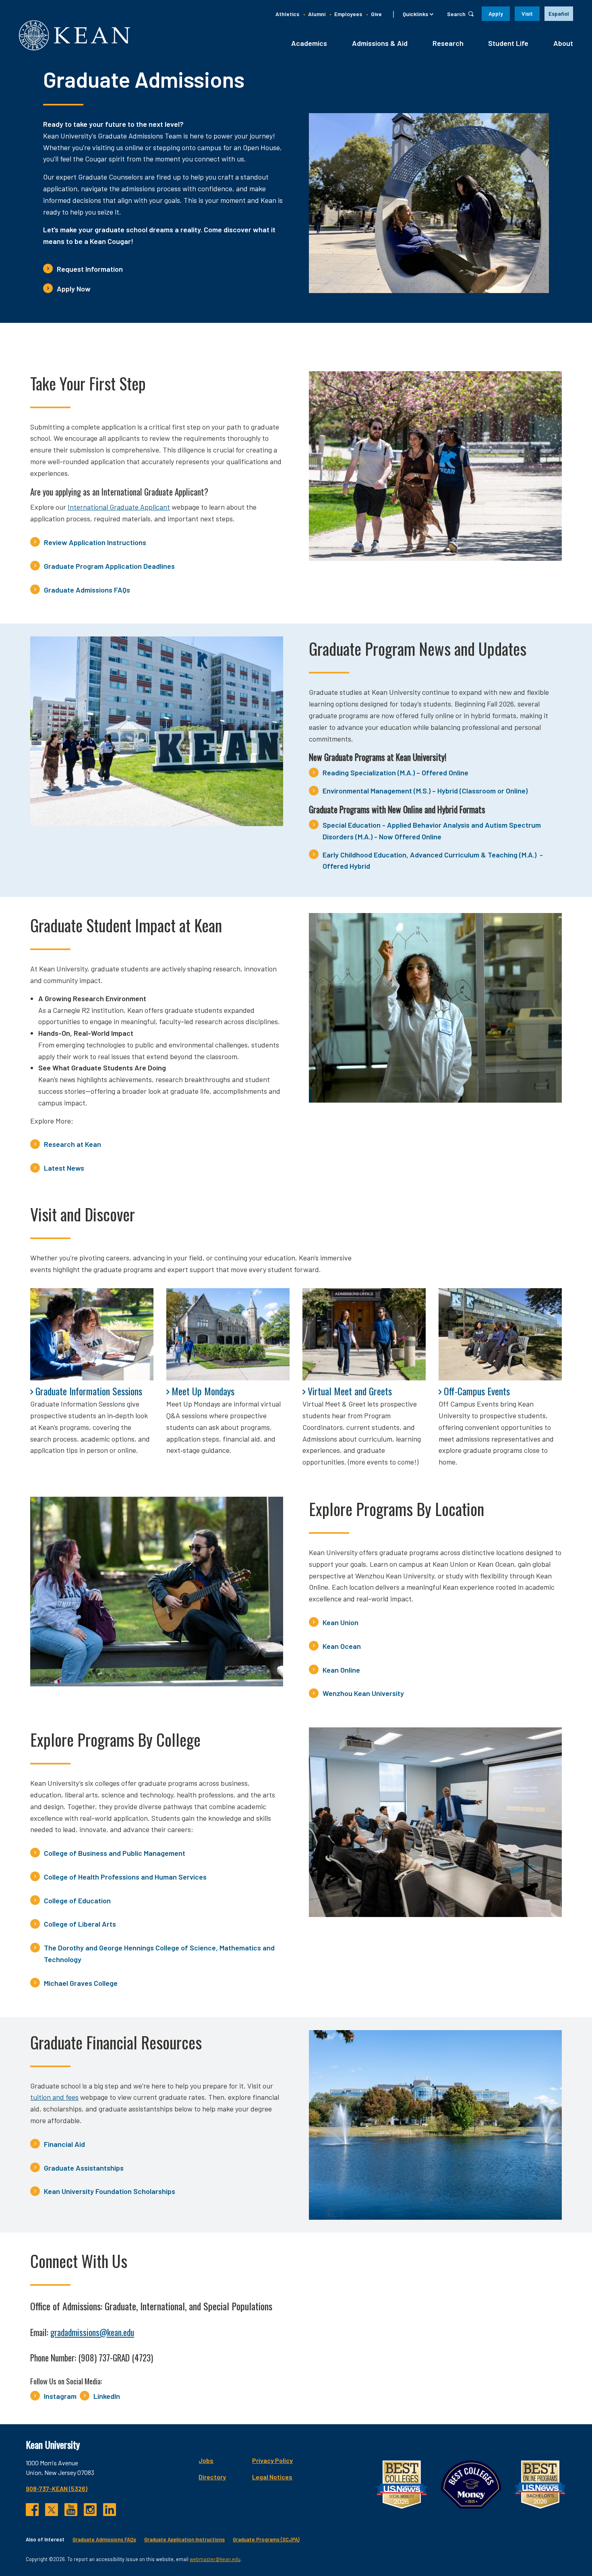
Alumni (317, 14)
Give (376, 14)
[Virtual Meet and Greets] (364, 1334)
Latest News (64, 1168)
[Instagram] (90, 2510)
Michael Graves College (81, 1983)
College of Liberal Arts (80, 1924)
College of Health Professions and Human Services (125, 1877)
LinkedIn (107, 2396)
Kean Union (341, 1622)
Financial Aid (64, 2144)
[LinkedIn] (110, 2510)
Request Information (90, 269)
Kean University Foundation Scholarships (110, 2191)
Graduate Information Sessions (89, 1391)
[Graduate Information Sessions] (92, 1334)
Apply (496, 13)
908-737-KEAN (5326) (57, 2488)
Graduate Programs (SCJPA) (266, 2539)
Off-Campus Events (477, 1391)
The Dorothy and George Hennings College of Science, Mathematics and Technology (159, 1953)
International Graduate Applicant (119, 507)
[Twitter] (52, 2510)
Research (448, 43)
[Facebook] (32, 2510)
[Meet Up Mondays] (228, 1334)
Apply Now (74, 289)
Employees (348, 14)
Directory (212, 2477)
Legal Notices (272, 2477)
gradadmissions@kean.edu (92, 2332)
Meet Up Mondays (203, 1391)
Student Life (508, 43)
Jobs (206, 2460)
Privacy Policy (272, 2460)
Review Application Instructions (95, 542)
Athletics (287, 14)
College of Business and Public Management (115, 1853)
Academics (309, 43)
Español (559, 13)
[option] (559, 14)
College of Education (77, 1900)
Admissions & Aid (380, 43)
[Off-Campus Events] (500, 1334)
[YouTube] (71, 2510)
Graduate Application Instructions (184, 2539)
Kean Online (341, 1670)
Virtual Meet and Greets (350, 1391)
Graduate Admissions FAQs (87, 590)
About (563, 43)
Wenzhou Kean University (363, 1693)
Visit (527, 13)
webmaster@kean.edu (215, 2559)
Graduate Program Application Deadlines (109, 566)
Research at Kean (72, 1144)
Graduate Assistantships (84, 2168)
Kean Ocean (342, 1646)
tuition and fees (54, 2097)
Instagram (60, 2396)
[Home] (75, 35)
